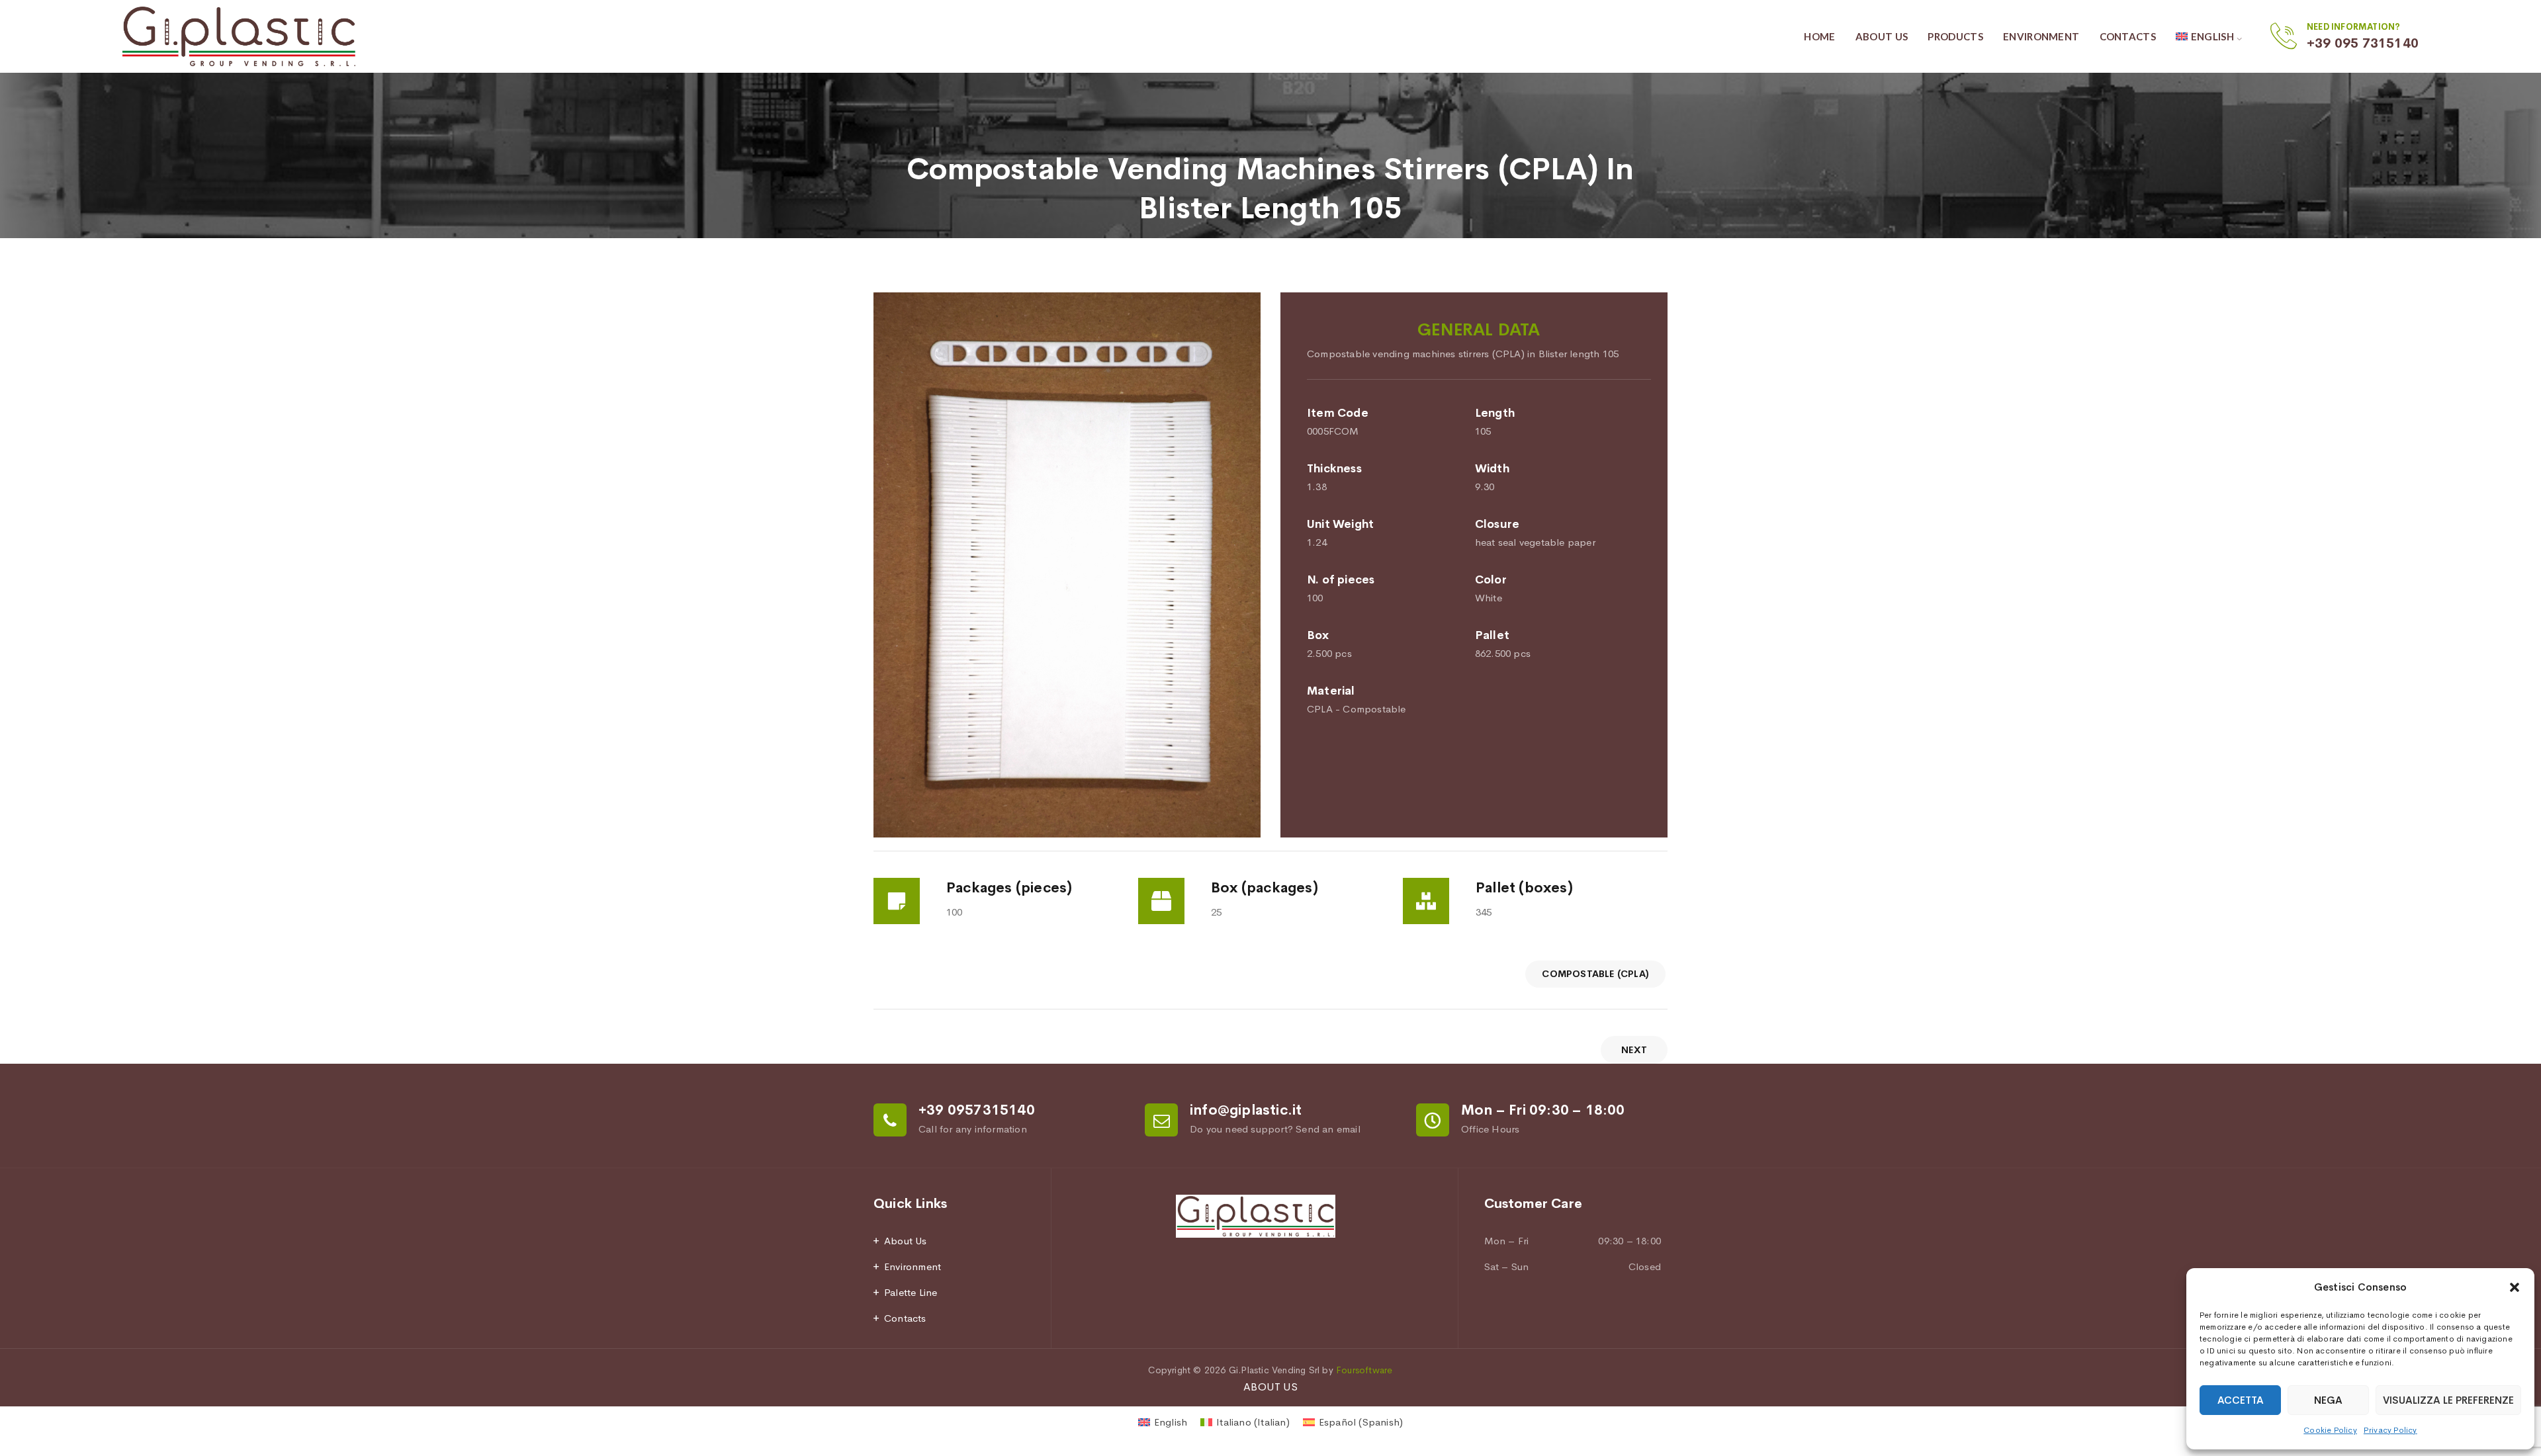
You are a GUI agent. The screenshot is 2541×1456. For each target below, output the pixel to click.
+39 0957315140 (977, 1110)
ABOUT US (1882, 36)
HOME (1819, 36)
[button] (2515, 1287)
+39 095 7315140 (2363, 43)
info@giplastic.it (1246, 1110)
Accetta (2241, 1400)
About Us (906, 1241)
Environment (913, 1266)
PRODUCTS (1955, 36)
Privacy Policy (2390, 1430)
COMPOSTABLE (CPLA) (1595, 974)
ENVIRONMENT (2041, 36)
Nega (2328, 1400)
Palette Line (911, 1292)
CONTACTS (2128, 36)
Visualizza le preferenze (2448, 1400)
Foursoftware (1364, 1370)
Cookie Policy (2330, 1430)
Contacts (905, 1318)
